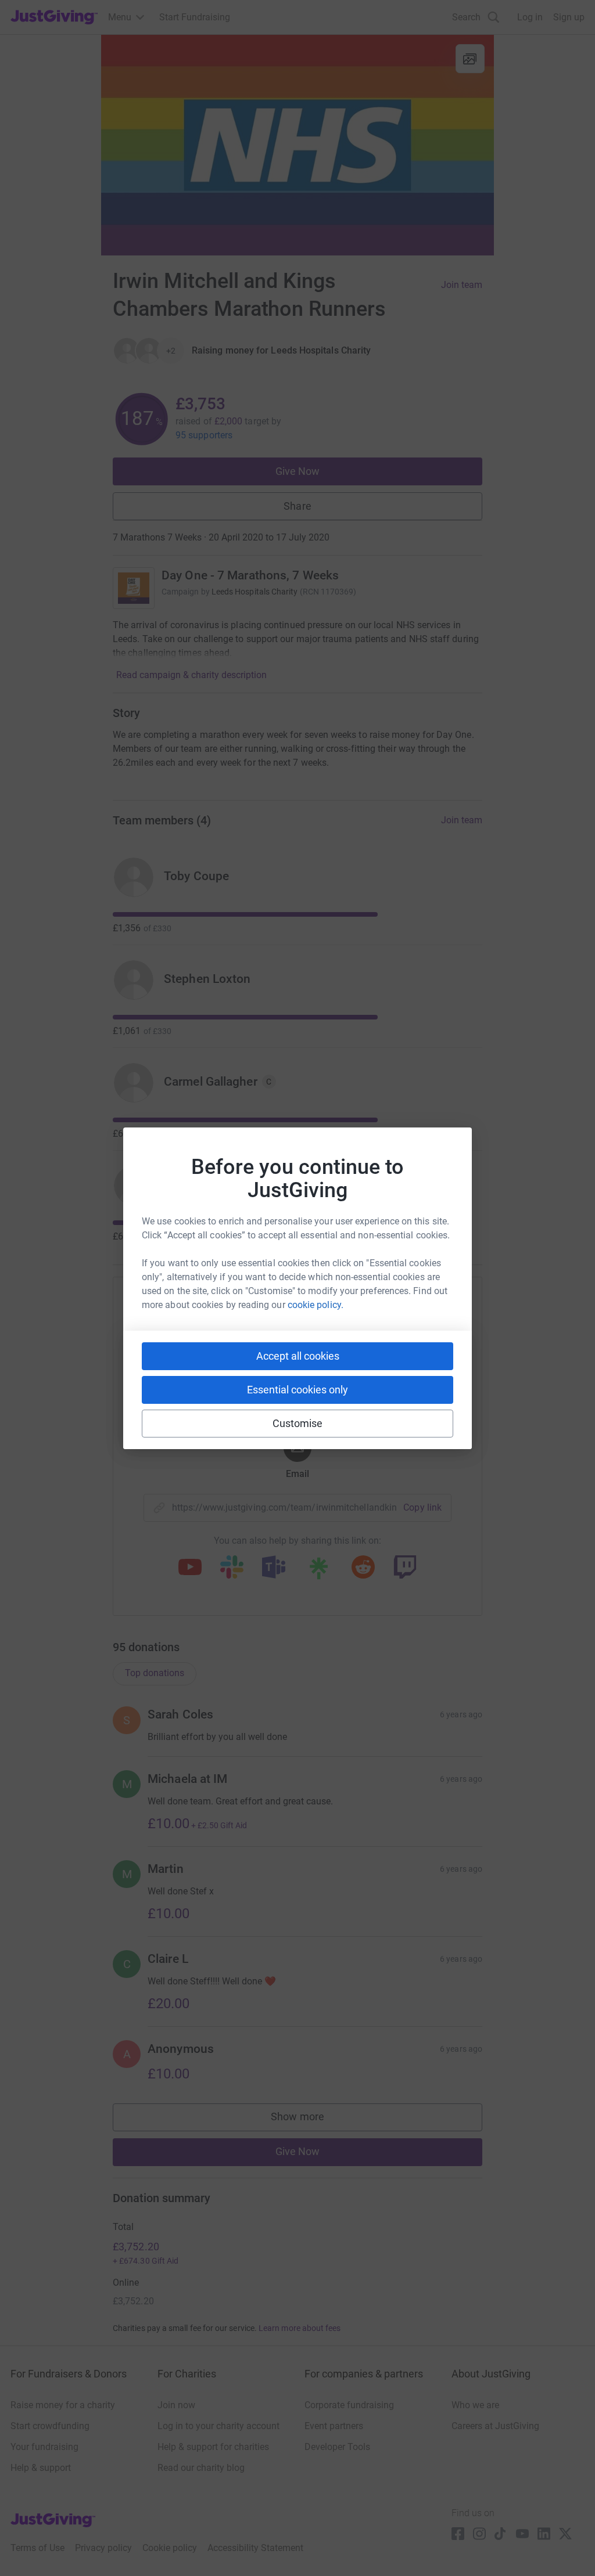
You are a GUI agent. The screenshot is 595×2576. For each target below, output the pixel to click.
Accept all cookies (298, 1356)
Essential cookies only (297, 1390)
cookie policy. (316, 1305)
